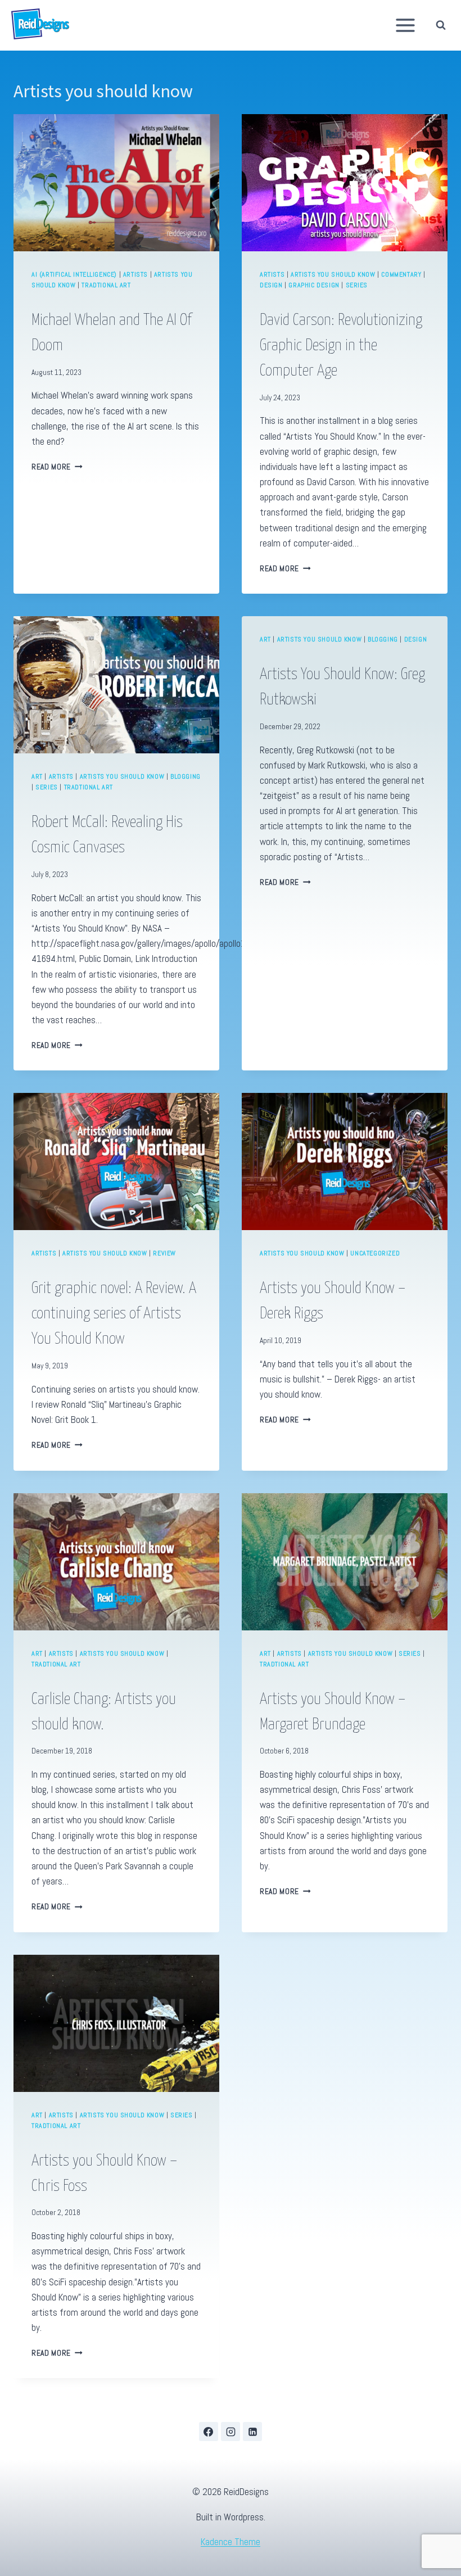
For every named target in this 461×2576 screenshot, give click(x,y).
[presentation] (116, 183)
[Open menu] (406, 25)
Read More (57, 467)
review (164, 1253)
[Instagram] (231, 2432)
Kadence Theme (231, 2542)
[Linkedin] (252, 2432)
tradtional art (106, 285)
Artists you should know (333, 274)
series (357, 285)
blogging (186, 776)
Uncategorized (375, 1253)
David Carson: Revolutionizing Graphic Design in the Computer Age (341, 346)
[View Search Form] (444, 25)
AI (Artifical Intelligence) (74, 274)
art (37, 776)
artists (135, 274)
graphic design (314, 285)
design (271, 285)
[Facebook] (209, 2432)
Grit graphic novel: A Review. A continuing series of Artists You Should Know (114, 1314)
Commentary (401, 274)
